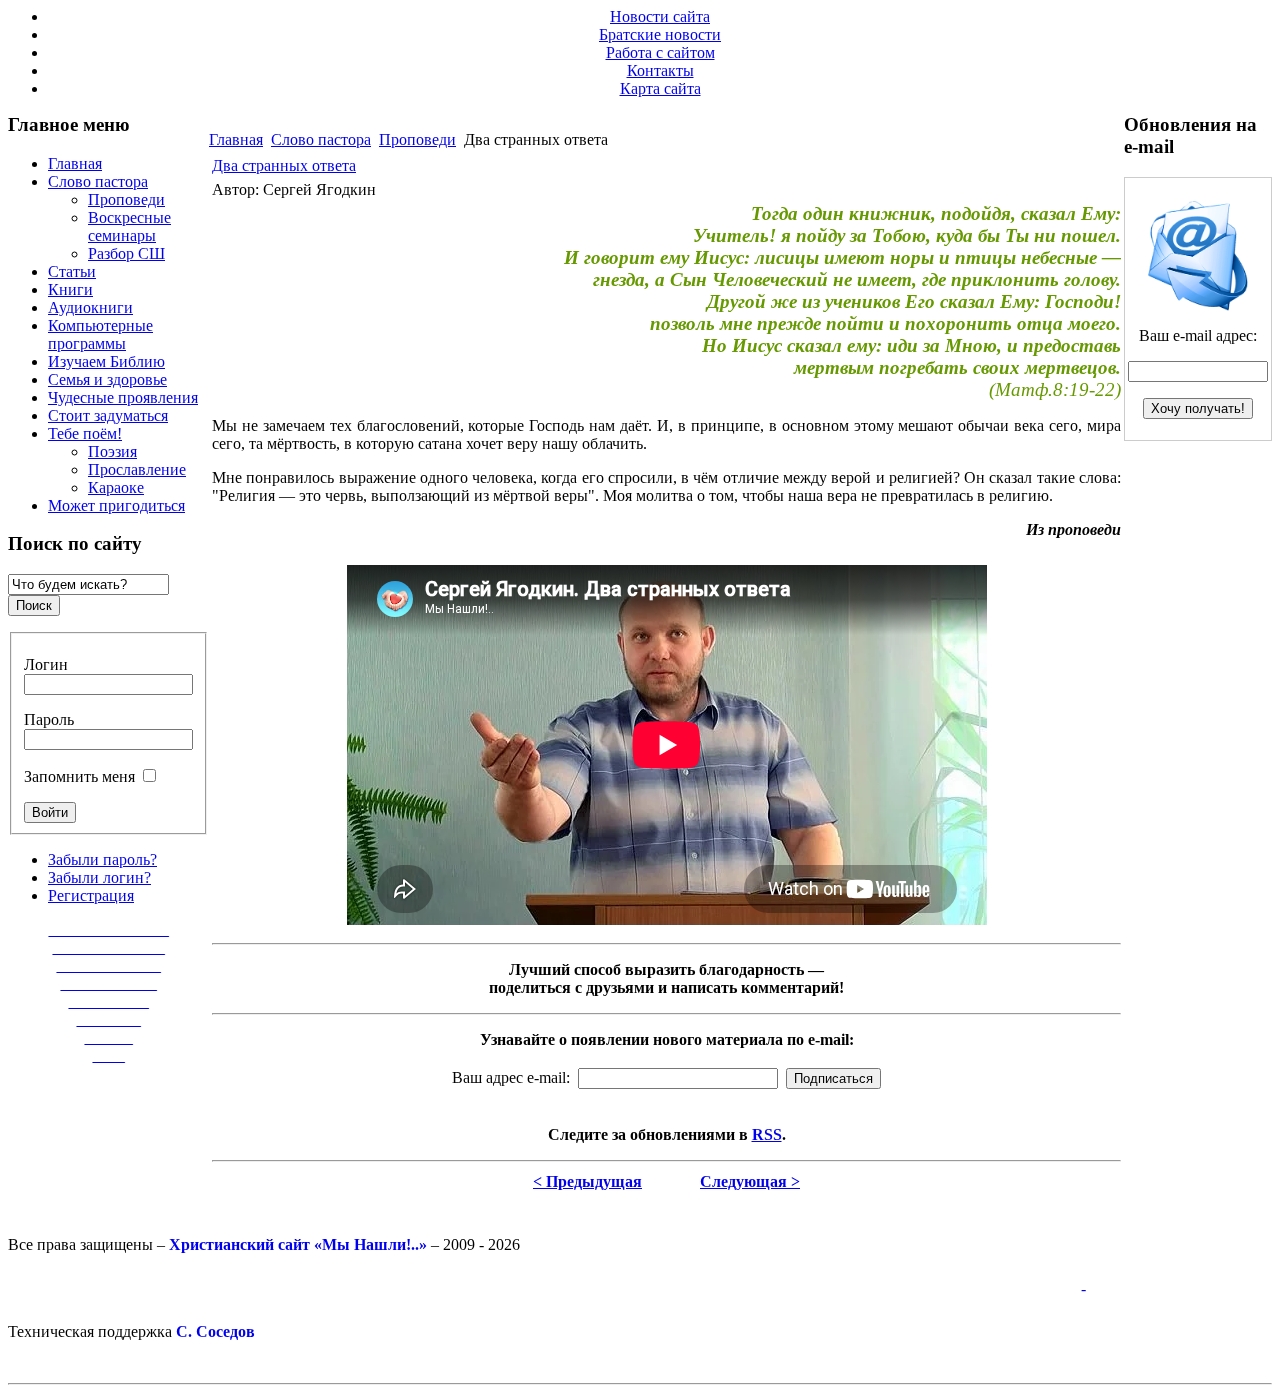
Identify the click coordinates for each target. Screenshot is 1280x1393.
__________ (109, 1001)
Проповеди (417, 139)
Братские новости (660, 34)
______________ (109, 947)
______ (109, 1037)
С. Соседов (215, 1331)
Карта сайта (660, 88)
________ (109, 1019)
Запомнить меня (79, 776)
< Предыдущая (587, 1181)
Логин (46, 664)
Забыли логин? (99, 877)
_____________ (109, 965)
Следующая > (750, 1181)
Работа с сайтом (660, 52)
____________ (109, 983)
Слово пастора (321, 139)
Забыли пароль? (102, 859)
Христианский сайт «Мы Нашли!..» (298, 1244)
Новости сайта (660, 16)
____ (109, 1055)
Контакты (660, 70)
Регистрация (91, 895)
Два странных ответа (284, 165)
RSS (767, 1134)
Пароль (49, 719)
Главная (236, 139)
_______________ (109, 929)
